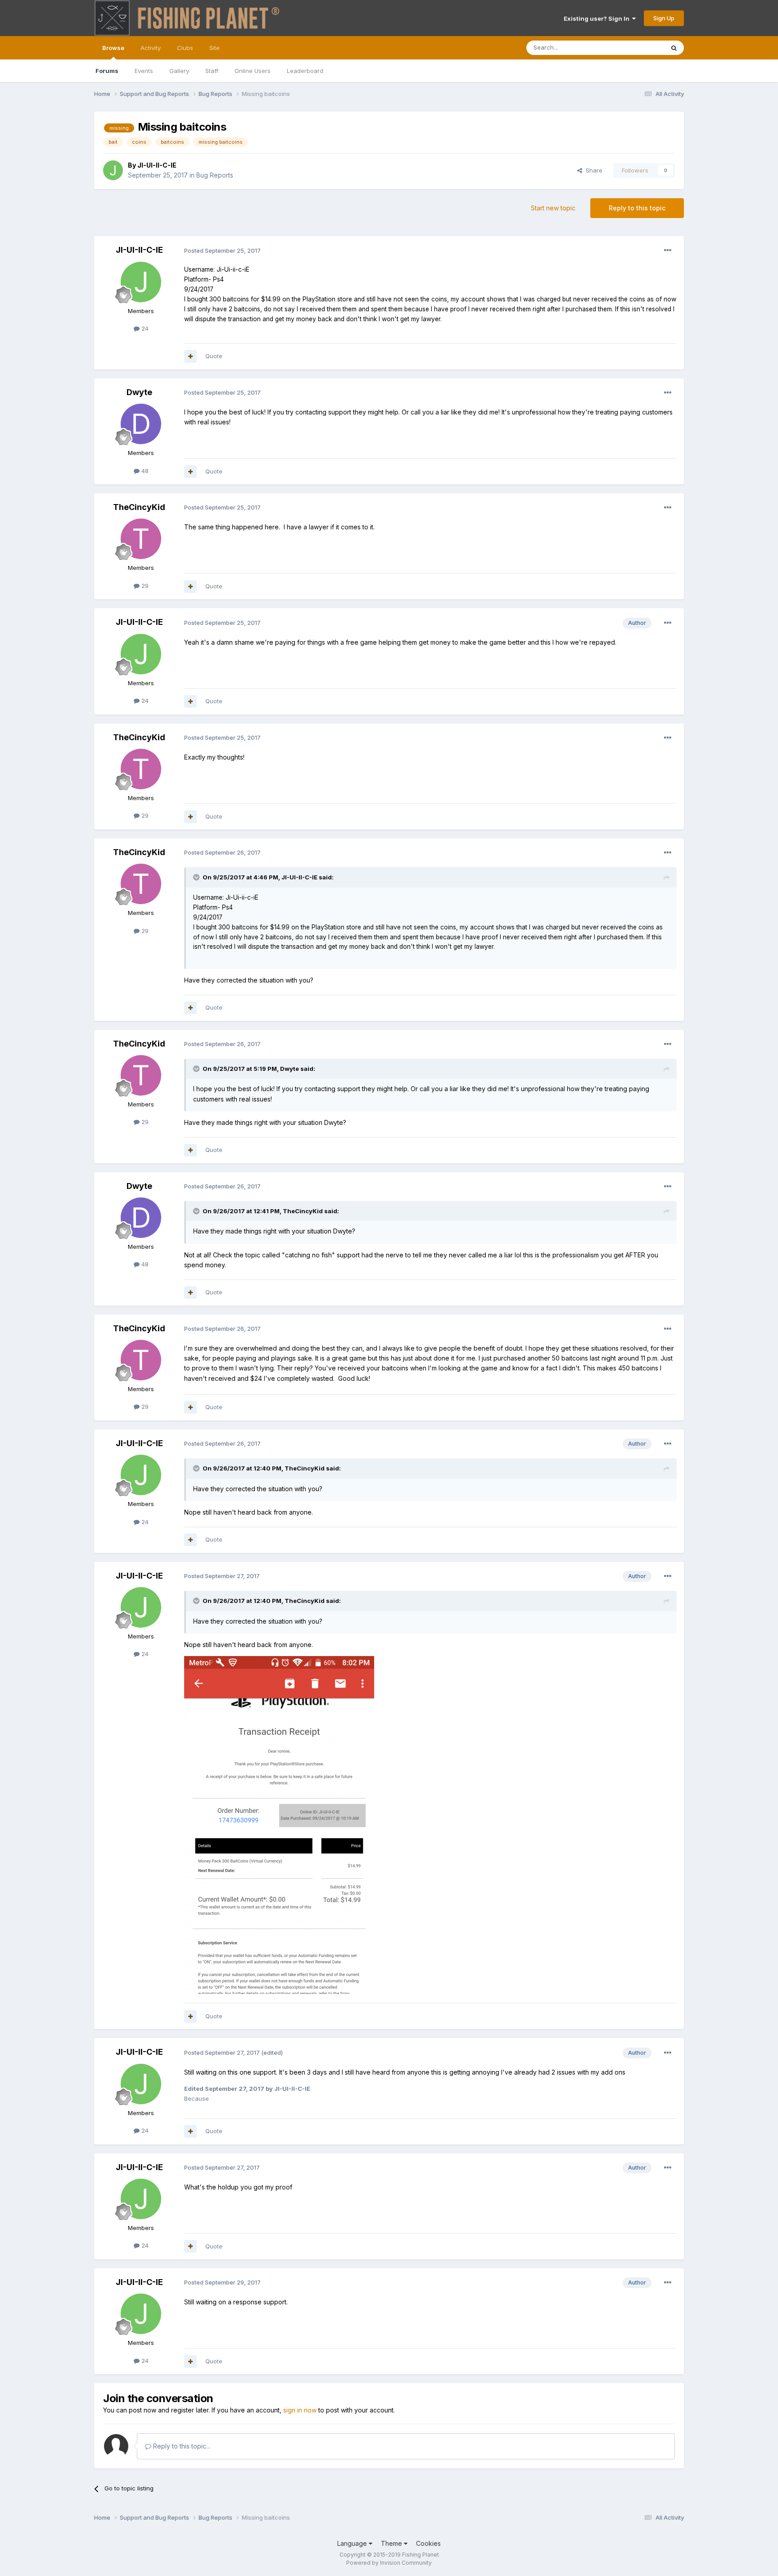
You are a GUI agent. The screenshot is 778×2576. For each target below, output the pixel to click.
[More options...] (668, 250)
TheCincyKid (139, 507)
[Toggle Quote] (197, 877)
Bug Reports (215, 175)
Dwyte (139, 392)
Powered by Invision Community (389, 2563)
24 (144, 328)
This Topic (638, 48)
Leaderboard (305, 71)
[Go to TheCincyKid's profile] (141, 539)
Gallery (179, 71)
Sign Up (664, 18)
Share (592, 170)
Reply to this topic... (181, 2446)
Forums (107, 71)
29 (144, 586)
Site (215, 48)
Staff (212, 71)
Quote (214, 356)
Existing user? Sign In (598, 18)
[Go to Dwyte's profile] (141, 424)
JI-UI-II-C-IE (157, 165)
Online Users (253, 71)
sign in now (300, 2410)
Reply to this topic (637, 208)
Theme (392, 2543)
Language (353, 2543)
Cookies (428, 2543)
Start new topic (553, 208)
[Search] (674, 48)
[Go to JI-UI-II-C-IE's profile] (113, 170)
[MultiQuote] (190, 356)
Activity (151, 48)
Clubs (185, 48)
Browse (113, 48)
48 (144, 471)
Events (144, 71)
